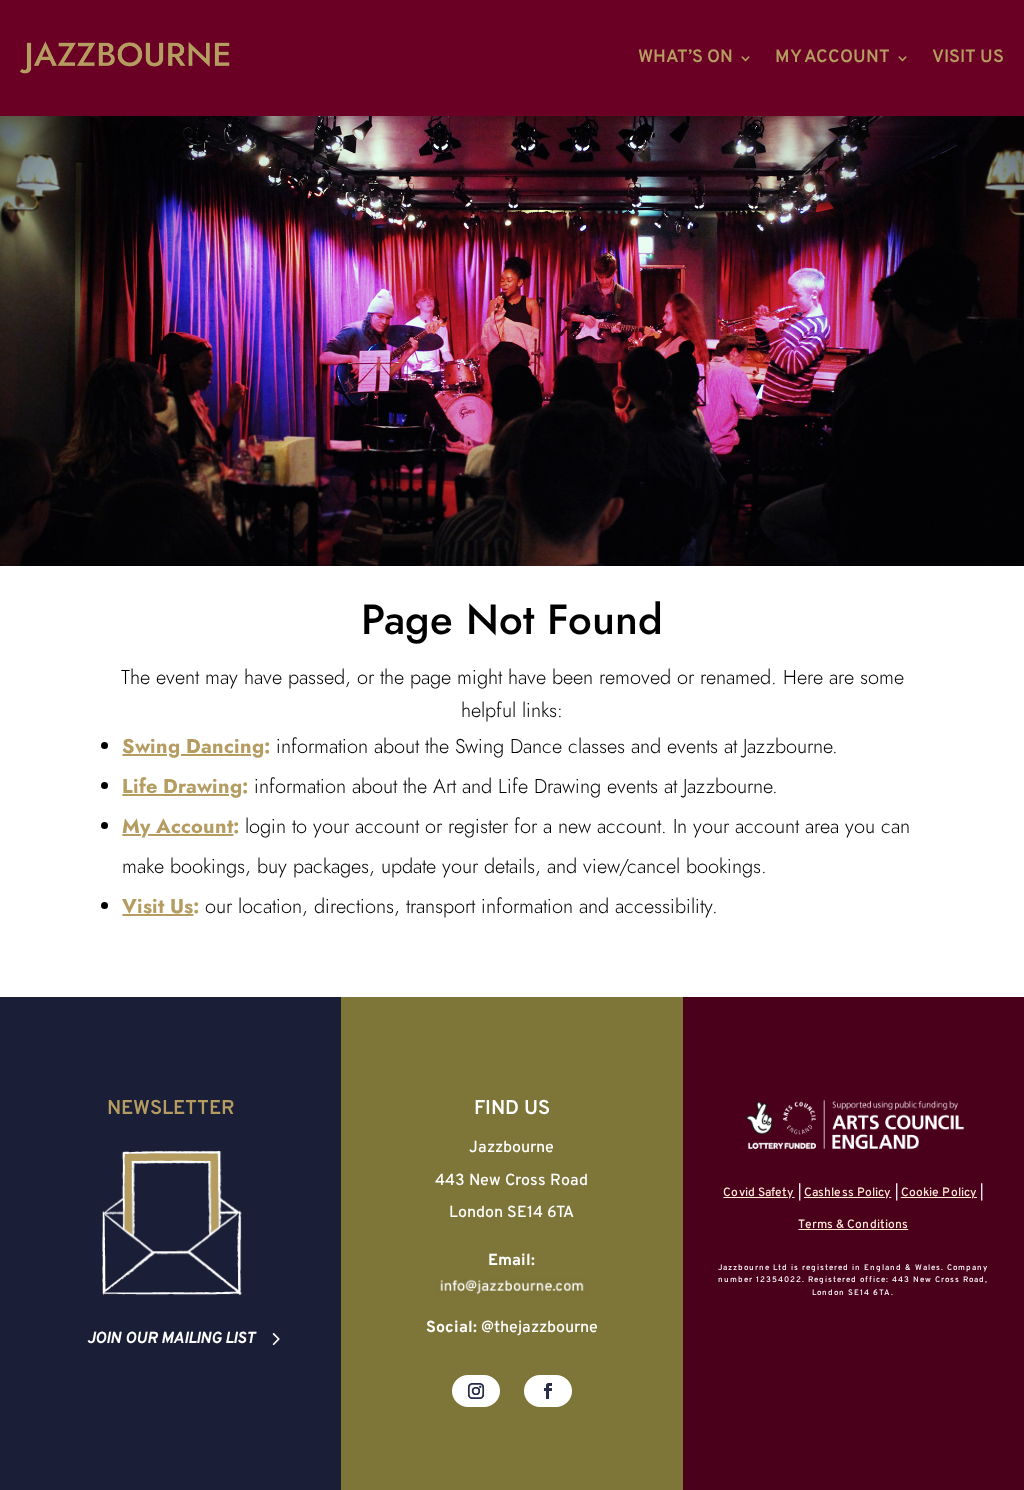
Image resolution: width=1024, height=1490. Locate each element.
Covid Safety (758, 1193)
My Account (832, 57)
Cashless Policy (848, 1193)
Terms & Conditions (853, 1225)
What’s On (685, 57)
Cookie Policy (939, 1193)
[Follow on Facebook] (548, 1391)
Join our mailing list (171, 1339)
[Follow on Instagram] (476, 1391)
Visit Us (968, 57)
